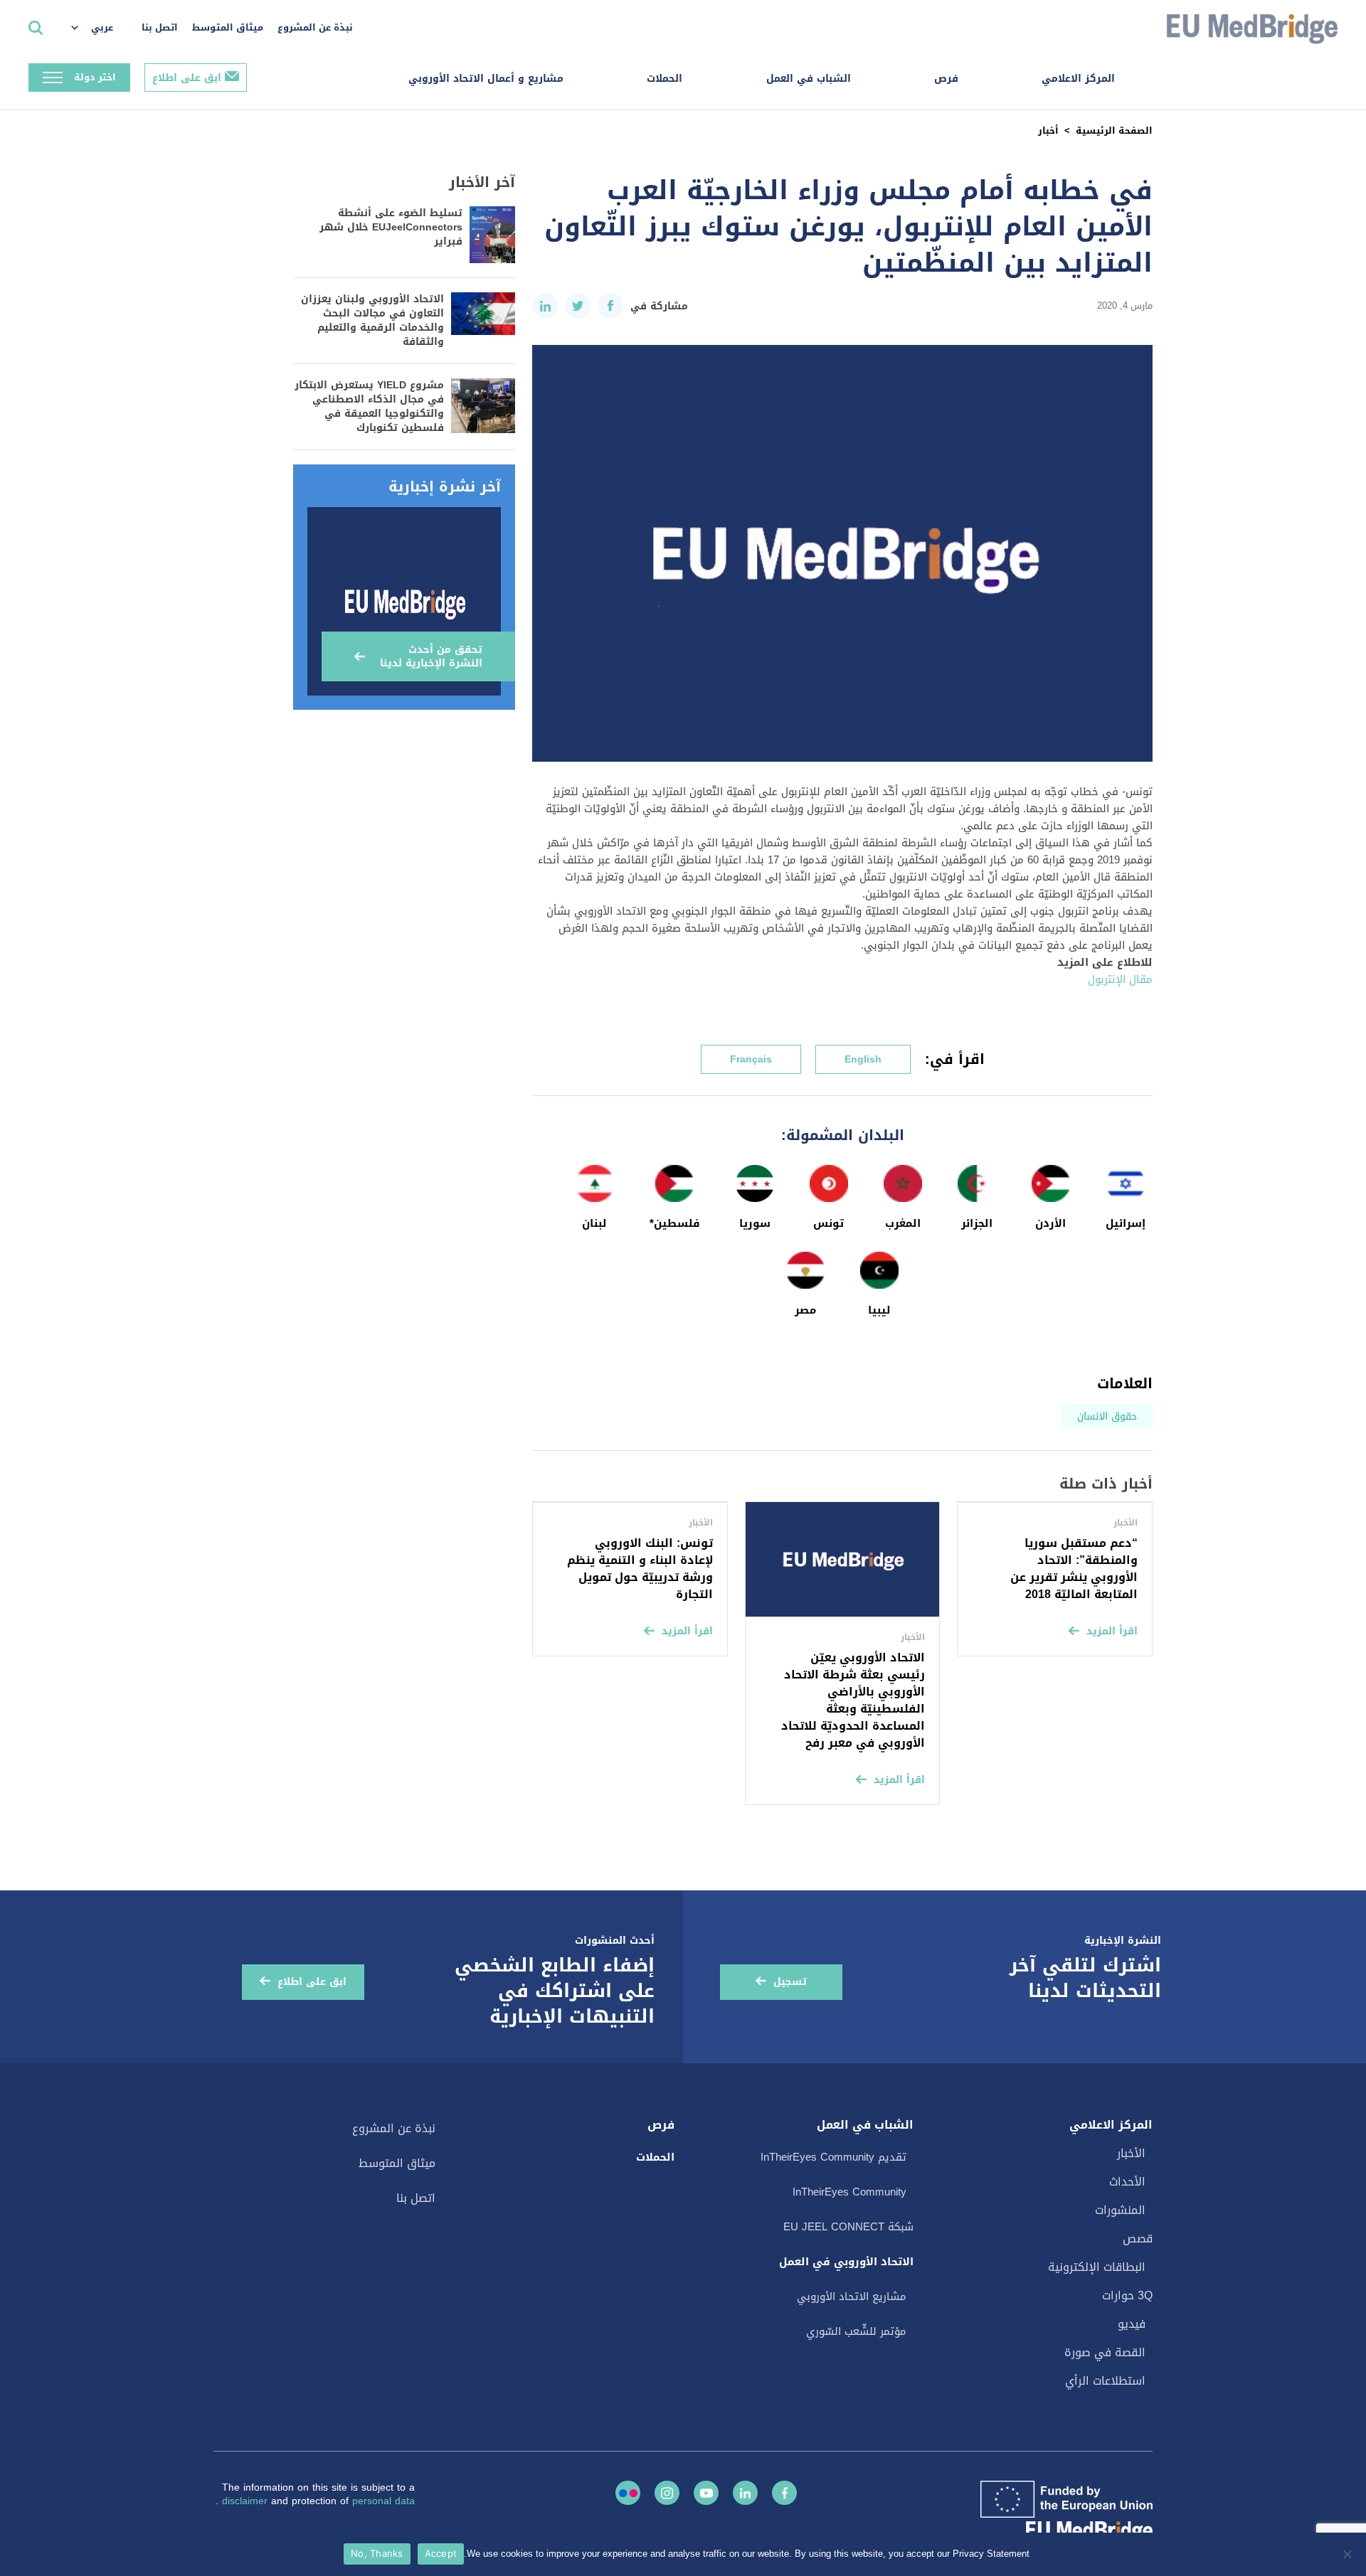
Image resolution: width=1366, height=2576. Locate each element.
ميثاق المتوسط (228, 27)
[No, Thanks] (1348, 2554)
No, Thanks (377, 2553)
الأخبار (1131, 2153)
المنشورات (1120, 2210)
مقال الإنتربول (1120, 979)
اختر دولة (95, 77)
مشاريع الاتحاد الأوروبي (852, 2296)
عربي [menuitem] (102, 27)
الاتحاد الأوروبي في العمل (846, 2262)
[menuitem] (99, 28)
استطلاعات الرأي (1105, 2381)
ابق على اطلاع (187, 78)
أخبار (1048, 131)
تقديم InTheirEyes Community (833, 2157)
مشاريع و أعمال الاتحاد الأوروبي (486, 79)
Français (751, 1059)
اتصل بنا (160, 27)
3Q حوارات (1127, 2295)
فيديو (1132, 2324)
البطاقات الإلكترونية (1097, 2267)
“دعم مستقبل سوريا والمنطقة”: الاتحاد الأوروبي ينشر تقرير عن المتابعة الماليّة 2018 (1074, 1569)
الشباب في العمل (809, 79)
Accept (441, 2553)
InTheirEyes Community (849, 2192)
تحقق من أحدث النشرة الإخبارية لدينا (431, 656)
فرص (946, 79)
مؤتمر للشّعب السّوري (856, 2331)
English (863, 1059)
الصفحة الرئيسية (1114, 131)
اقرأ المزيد (1112, 1631)
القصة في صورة (1105, 2352)
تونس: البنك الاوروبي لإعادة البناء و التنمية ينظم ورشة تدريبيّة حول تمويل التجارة (640, 1569)
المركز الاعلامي (1078, 79)
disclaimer (247, 2501)
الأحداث (1127, 2182)
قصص (1138, 2239)
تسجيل (790, 1982)
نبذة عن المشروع (315, 27)
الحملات (665, 79)
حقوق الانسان (1107, 1416)
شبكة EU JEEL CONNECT (848, 2227)
